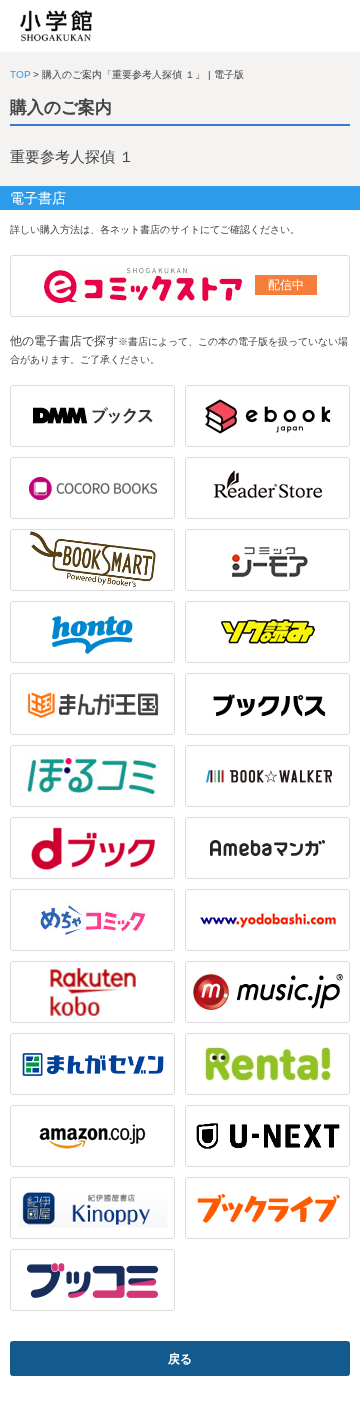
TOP (20, 74)
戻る (180, 1359)
